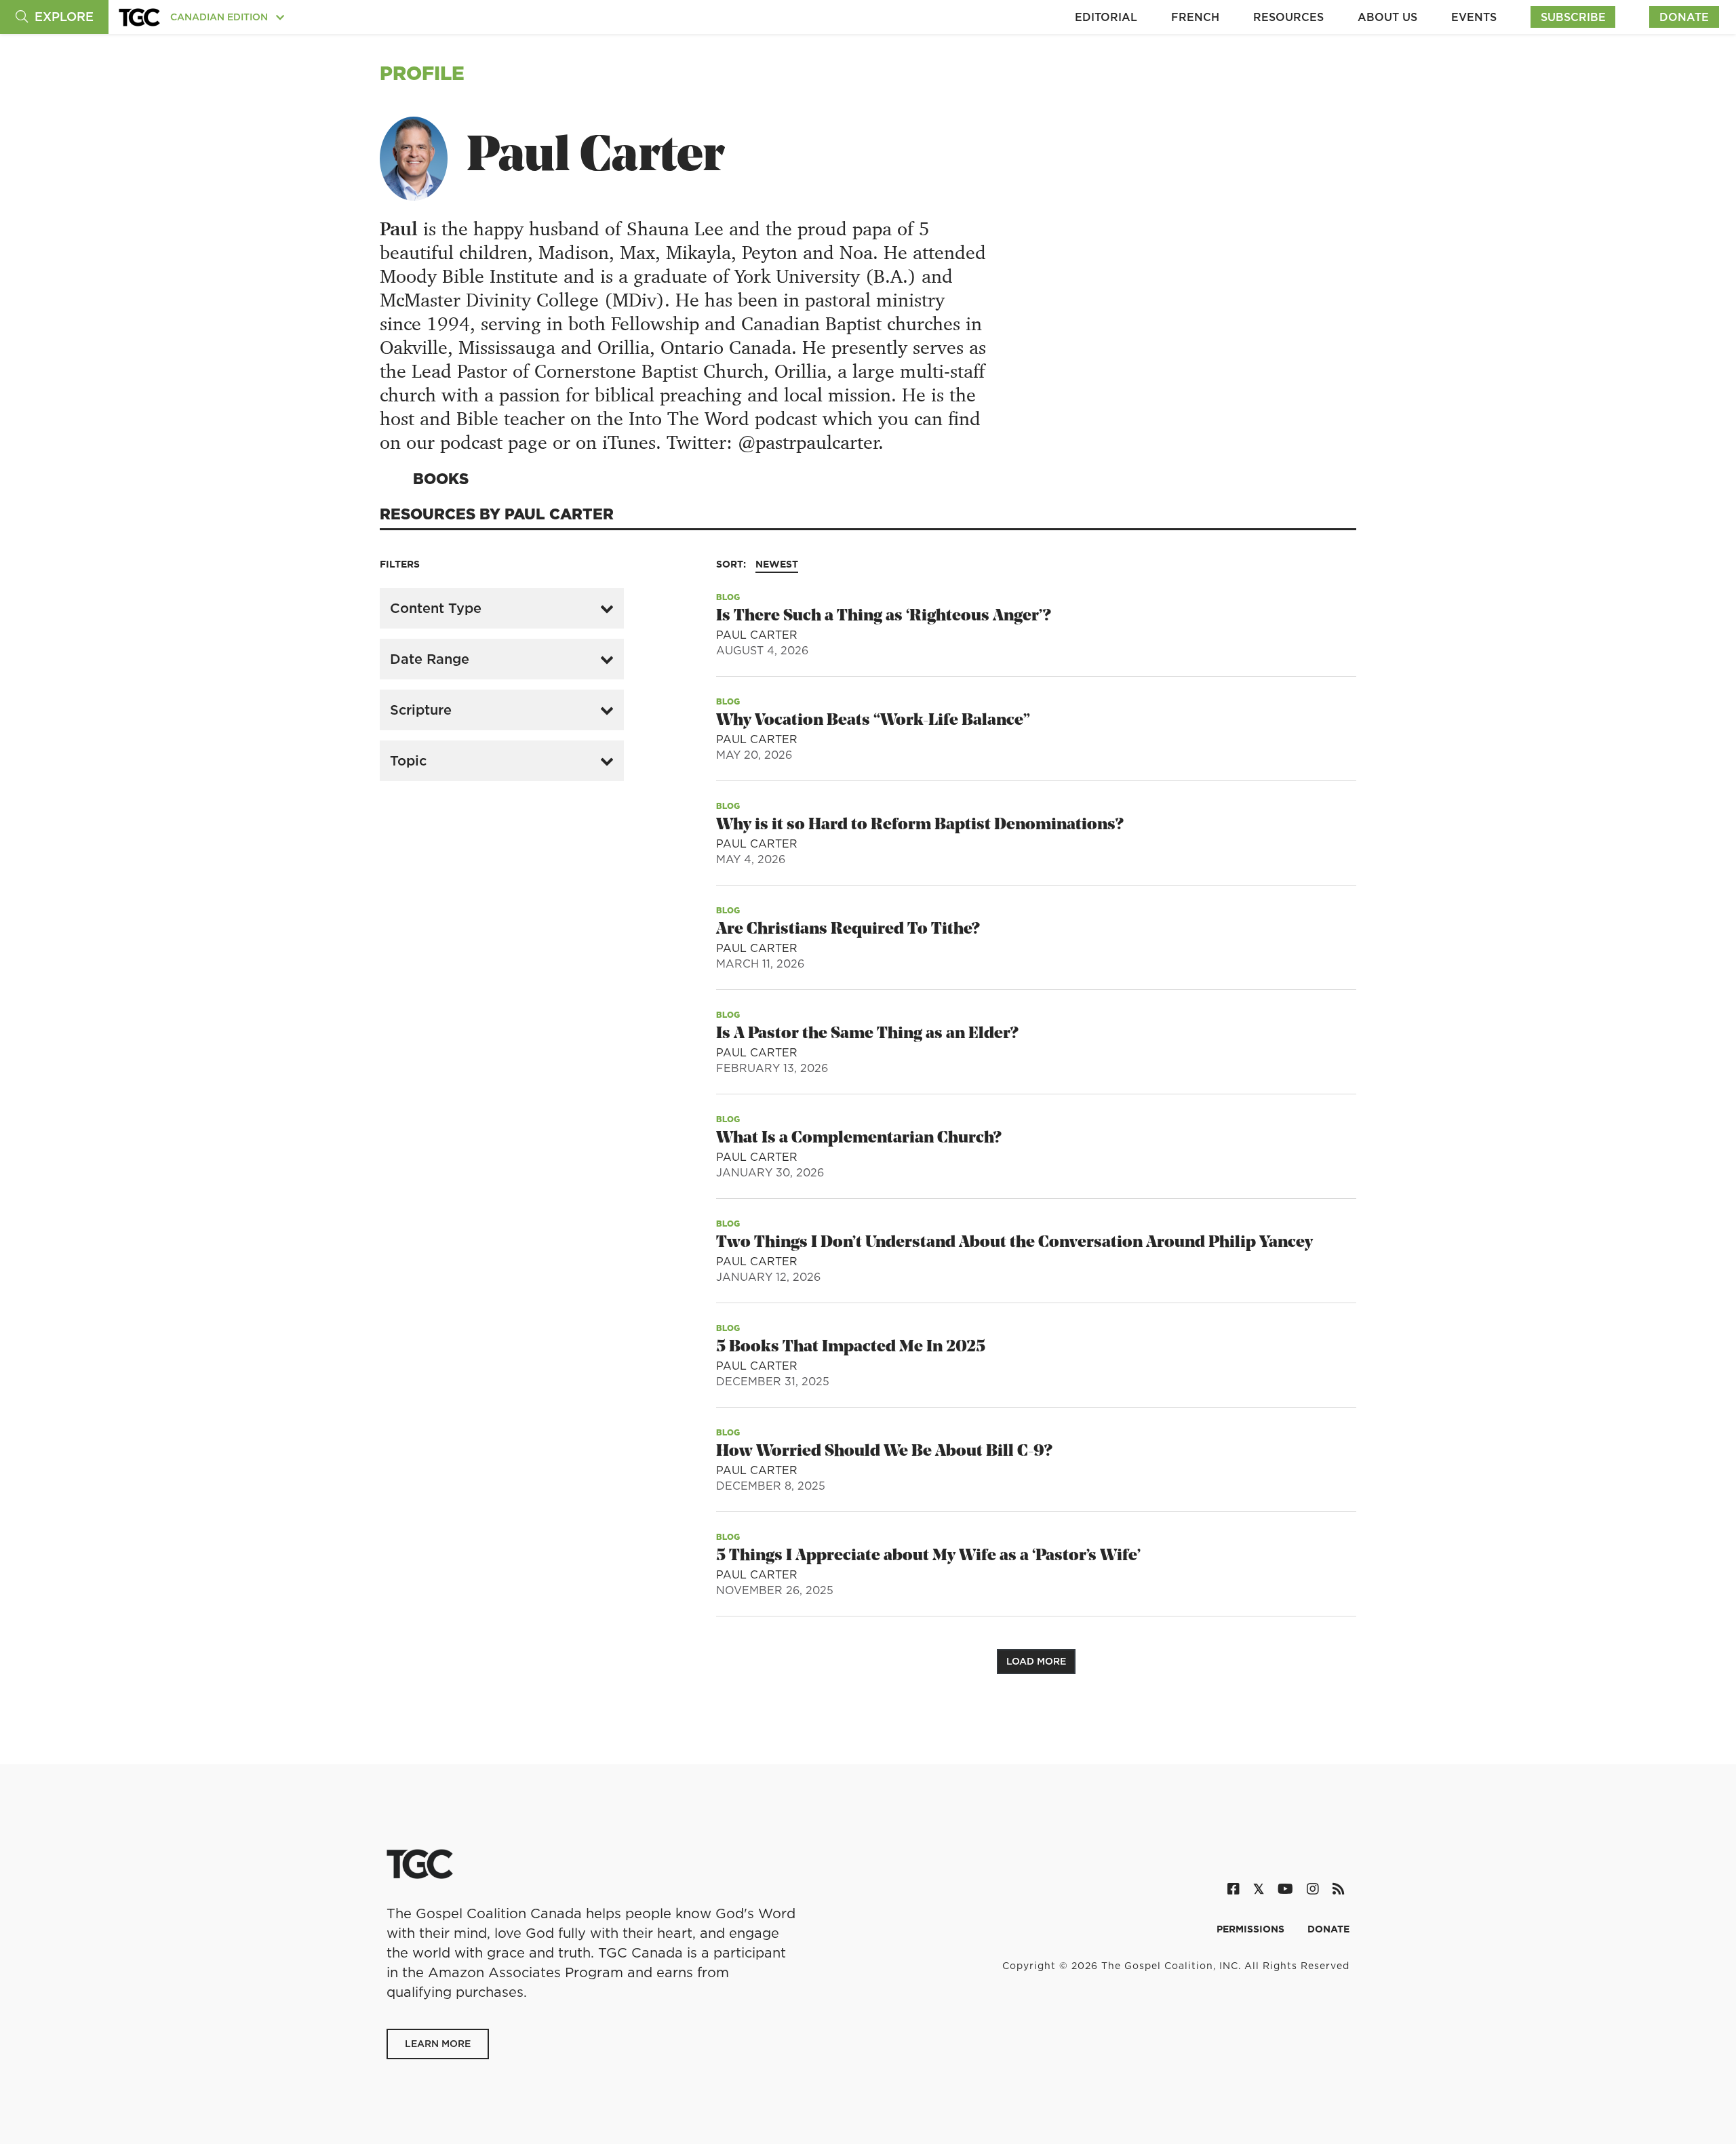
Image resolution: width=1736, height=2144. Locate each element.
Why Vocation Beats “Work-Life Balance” (873, 721)
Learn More (438, 2044)
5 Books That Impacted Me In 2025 (851, 1347)
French (1195, 17)
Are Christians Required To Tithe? (848, 930)
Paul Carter (757, 635)
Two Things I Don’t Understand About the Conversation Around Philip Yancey (1014, 1243)
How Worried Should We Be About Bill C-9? (884, 1452)
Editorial (1106, 17)
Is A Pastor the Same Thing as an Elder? (867, 1034)
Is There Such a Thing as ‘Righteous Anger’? (883, 616)
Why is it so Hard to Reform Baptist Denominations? (920, 825)
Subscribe (1573, 17)
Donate (1684, 17)
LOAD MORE (1036, 1661)
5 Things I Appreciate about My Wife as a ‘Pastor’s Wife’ (928, 1556)
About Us (1387, 17)
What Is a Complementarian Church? (859, 1138)
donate (1328, 1929)
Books (441, 478)
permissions (1252, 1929)
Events (1474, 17)
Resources (1288, 17)
